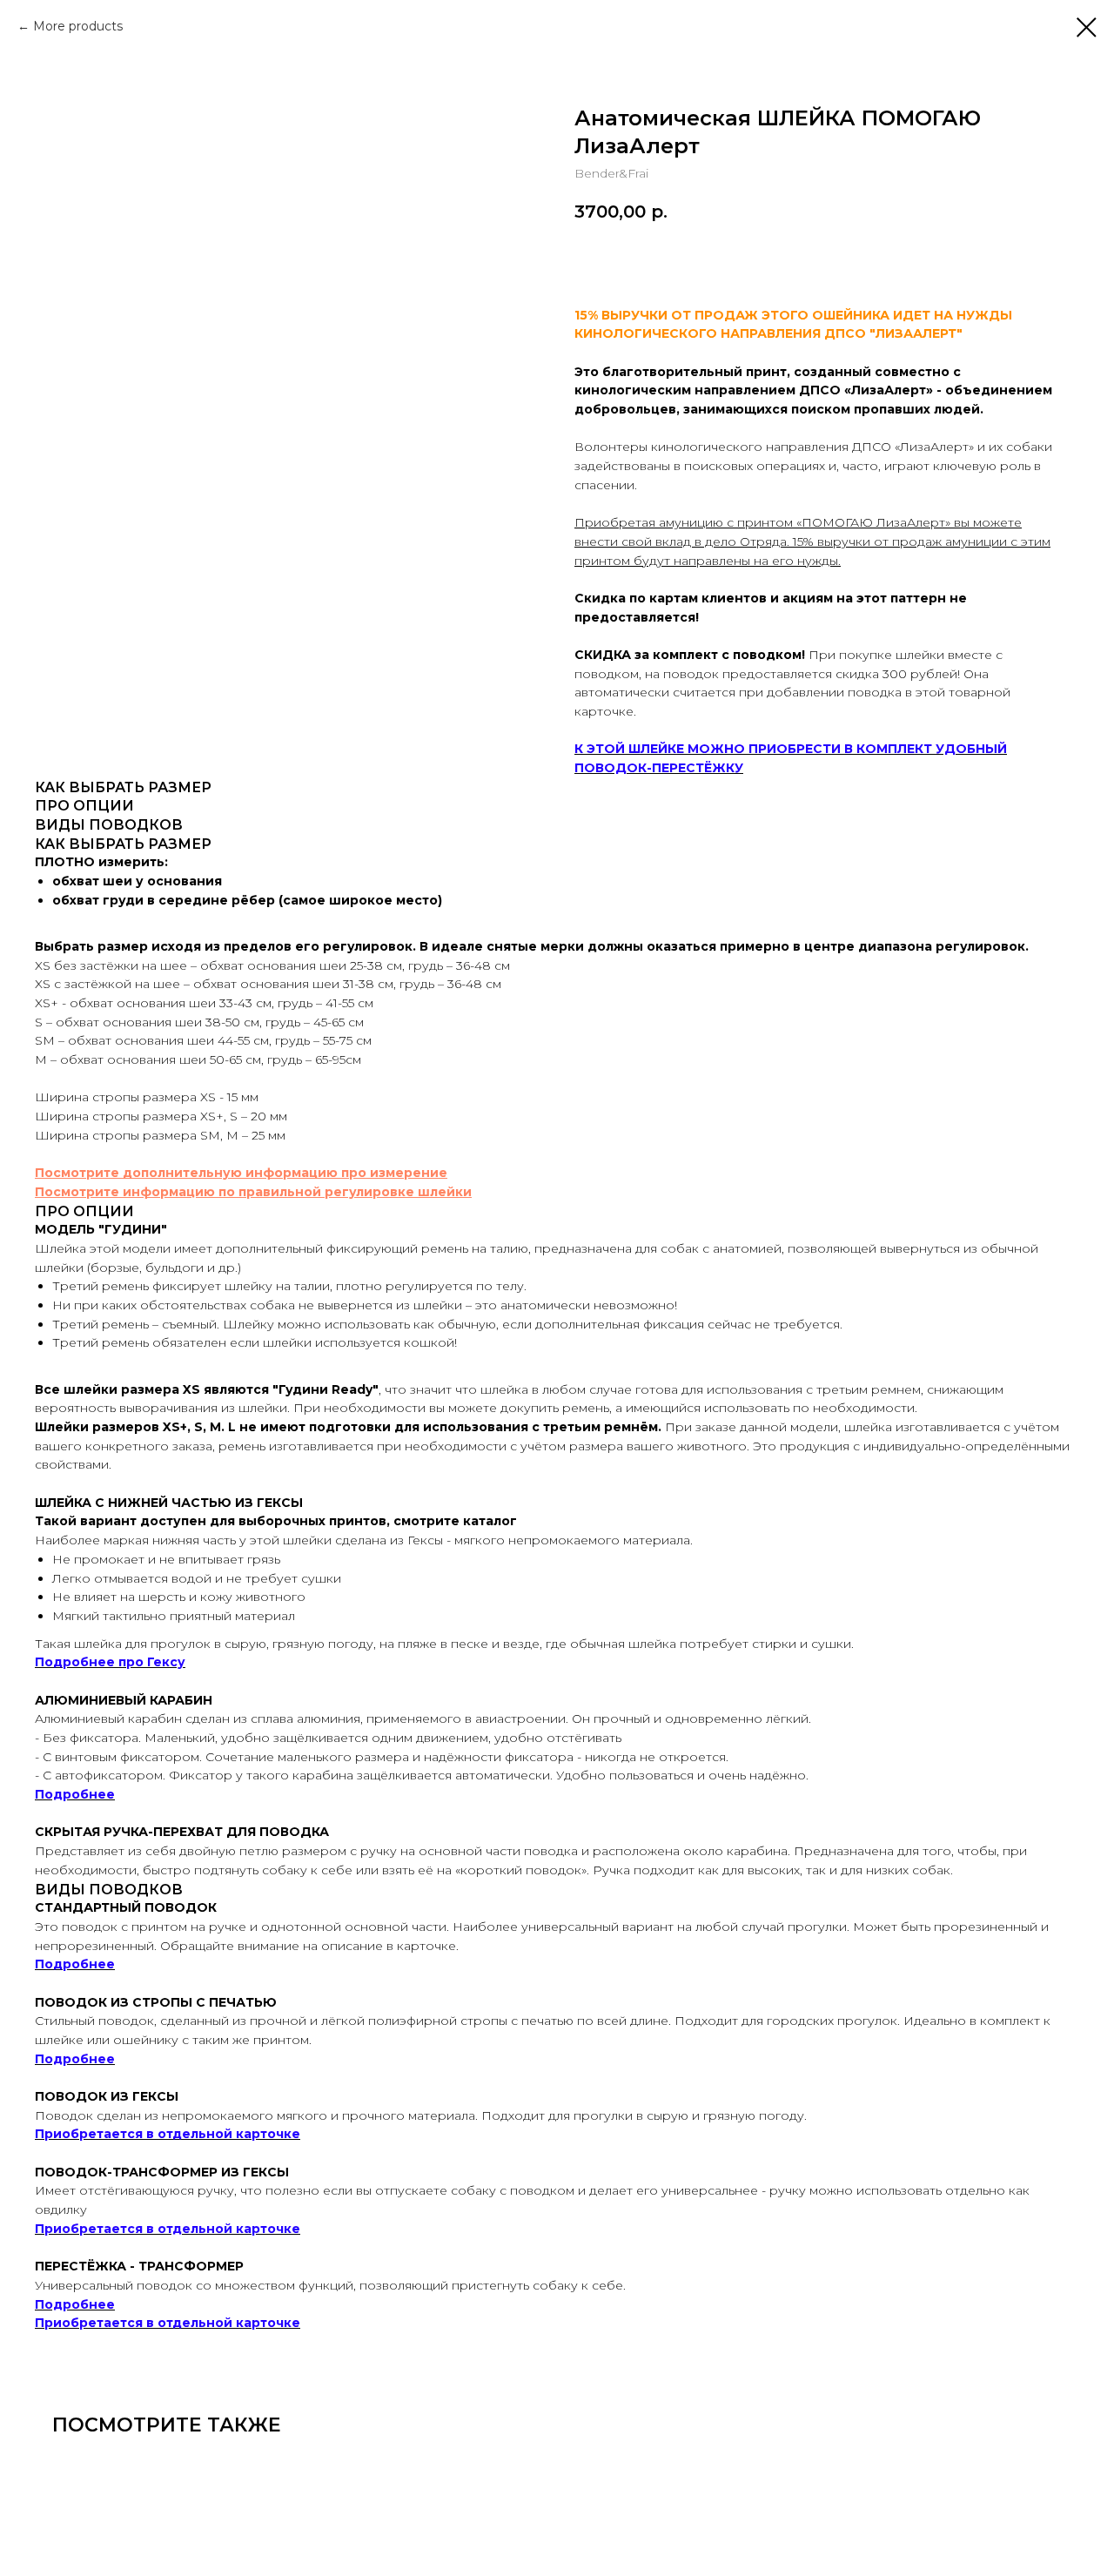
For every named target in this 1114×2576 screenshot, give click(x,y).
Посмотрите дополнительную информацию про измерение (241, 1173)
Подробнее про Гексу (110, 1662)
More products (78, 26)
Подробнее (75, 1794)
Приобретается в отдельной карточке (168, 2134)
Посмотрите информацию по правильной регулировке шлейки (253, 1192)
